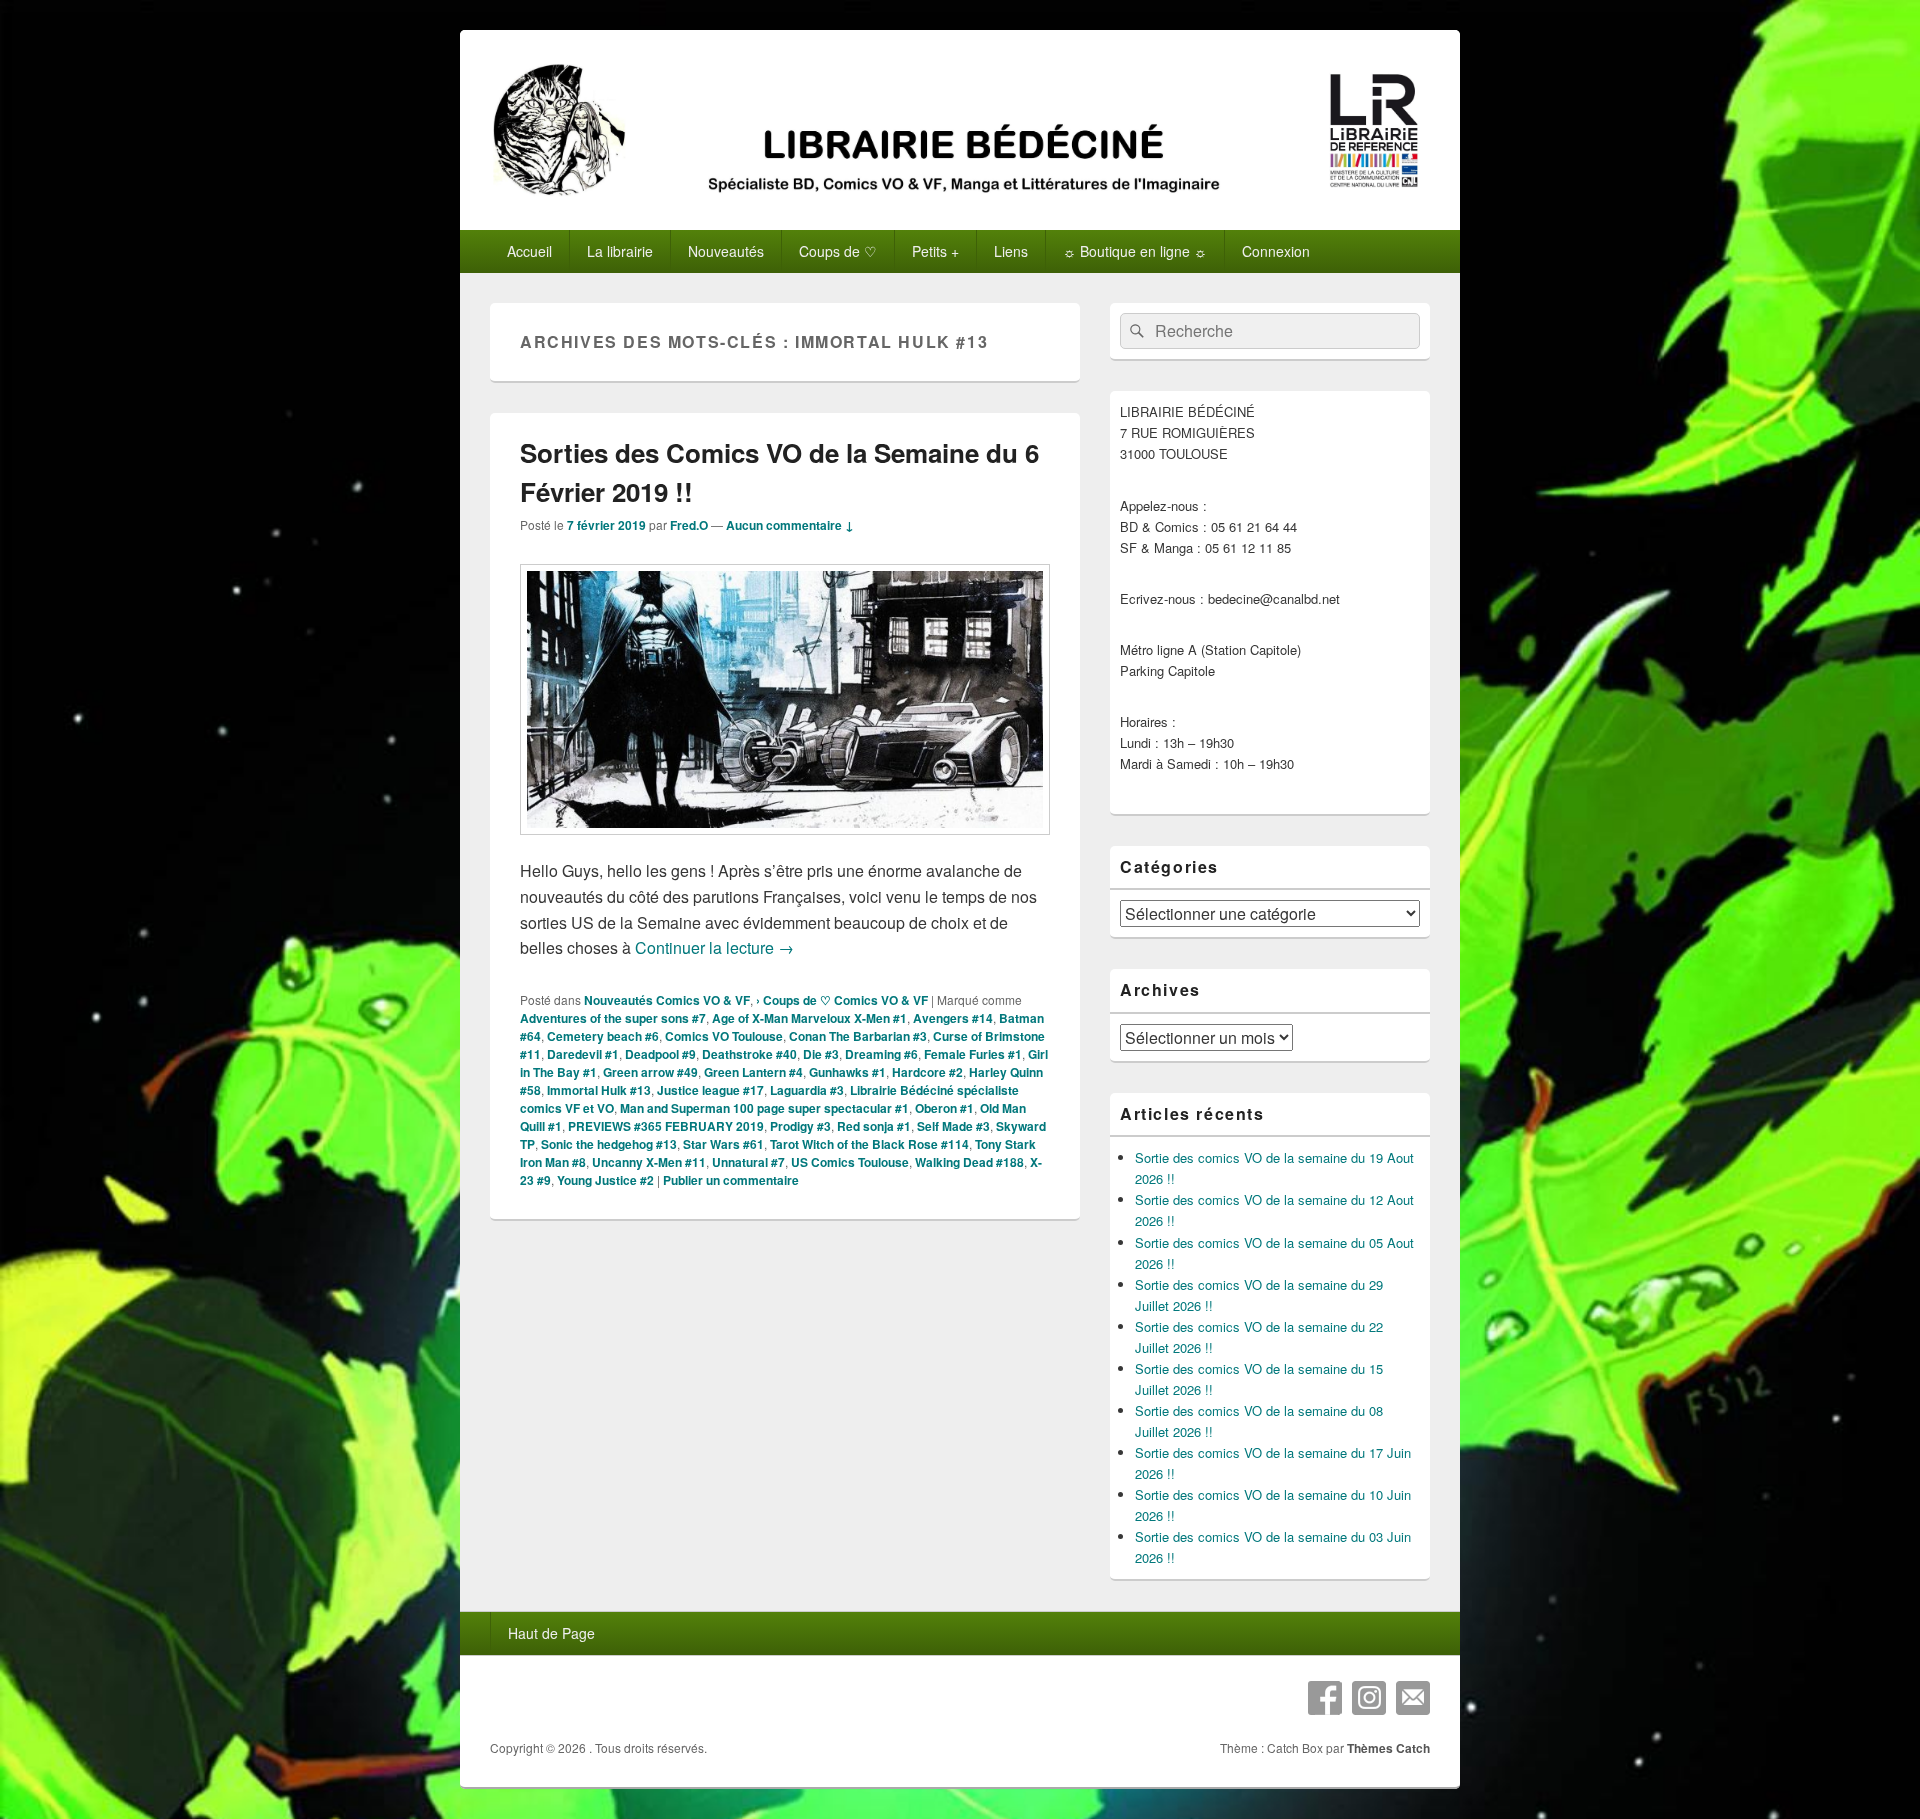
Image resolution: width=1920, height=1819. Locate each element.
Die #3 (821, 1054)
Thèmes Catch (1388, 1748)
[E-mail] (1413, 1698)
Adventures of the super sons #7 (613, 1018)
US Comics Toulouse (850, 1162)
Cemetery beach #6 (603, 1036)
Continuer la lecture (714, 947)
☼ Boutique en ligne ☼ (1135, 251)
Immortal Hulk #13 (599, 1090)
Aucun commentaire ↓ (790, 525)
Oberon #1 (944, 1108)
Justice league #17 (710, 1090)
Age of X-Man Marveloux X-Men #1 (809, 1018)
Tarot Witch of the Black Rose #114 (869, 1144)
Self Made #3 (953, 1126)
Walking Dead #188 (969, 1162)
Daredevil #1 (583, 1054)
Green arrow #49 (650, 1072)
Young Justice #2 (605, 1180)
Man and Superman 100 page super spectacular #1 (764, 1108)
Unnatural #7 (748, 1162)
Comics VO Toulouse (724, 1036)
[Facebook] (1325, 1698)
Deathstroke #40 (749, 1054)
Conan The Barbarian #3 (858, 1036)
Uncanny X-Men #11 (649, 1162)
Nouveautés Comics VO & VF (667, 1000)
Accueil (529, 251)
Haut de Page (551, 1633)
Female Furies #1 (973, 1054)
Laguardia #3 (807, 1090)
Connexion (1276, 251)
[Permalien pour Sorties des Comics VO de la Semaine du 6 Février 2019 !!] (785, 844)
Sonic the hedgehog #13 (609, 1144)
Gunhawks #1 (847, 1072)
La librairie (620, 251)
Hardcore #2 (927, 1072)
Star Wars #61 (723, 1144)
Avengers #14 (953, 1018)
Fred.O (689, 525)
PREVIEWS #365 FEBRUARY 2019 (666, 1126)
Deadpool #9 (660, 1054)
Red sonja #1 (874, 1126)
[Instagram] (1369, 1698)
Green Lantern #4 (753, 1072)
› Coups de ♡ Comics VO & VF (842, 1000)
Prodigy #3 (800, 1126)
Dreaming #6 (881, 1054)
